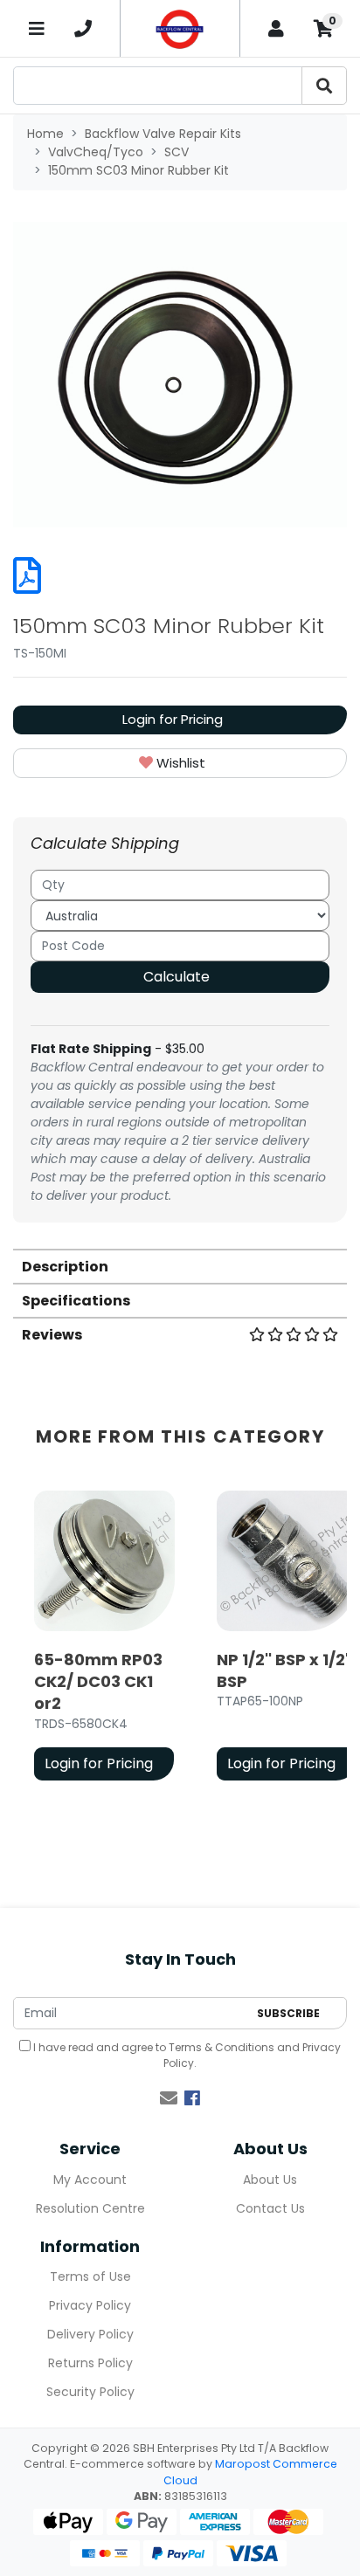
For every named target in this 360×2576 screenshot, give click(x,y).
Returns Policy (90, 2363)
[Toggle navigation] (37, 28)
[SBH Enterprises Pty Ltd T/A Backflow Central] (180, 28)
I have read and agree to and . (186, 2055)
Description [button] (65, 1267)
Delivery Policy (90, 2334)
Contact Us (270, 2208)
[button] (180, 764)
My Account (90, 2180)
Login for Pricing (173, 719)
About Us (270, 2180)
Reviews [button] (52, 1335)
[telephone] (84, 29)
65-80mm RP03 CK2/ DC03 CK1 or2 (98, 1681)
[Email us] (169, 2098)
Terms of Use (90, 2276)
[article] (104, 1639)
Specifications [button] (76, 1301)
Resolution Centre (90, 2208)
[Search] (324, 86)
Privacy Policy (90, 2305)
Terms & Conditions (222, 2047)
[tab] (180, 1266)
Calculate (177, 977)
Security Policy (90, 2392)
